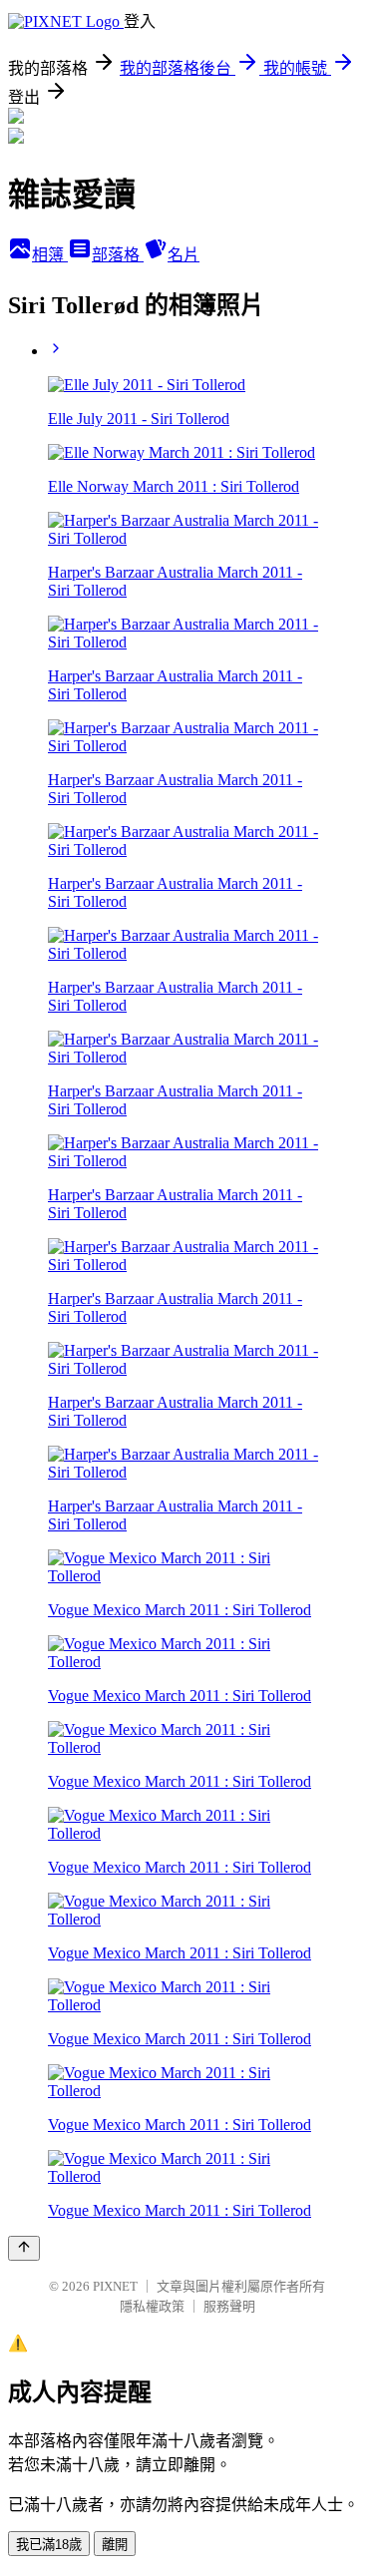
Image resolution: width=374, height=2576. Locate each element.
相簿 (50, 255)
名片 (184, 255)
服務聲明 (229, 2306)
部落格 (118, 255)
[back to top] (24, 2248)
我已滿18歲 (49, 2545)
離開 (115, 2545)
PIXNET (115, 2286)
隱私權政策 (152, 2306)
